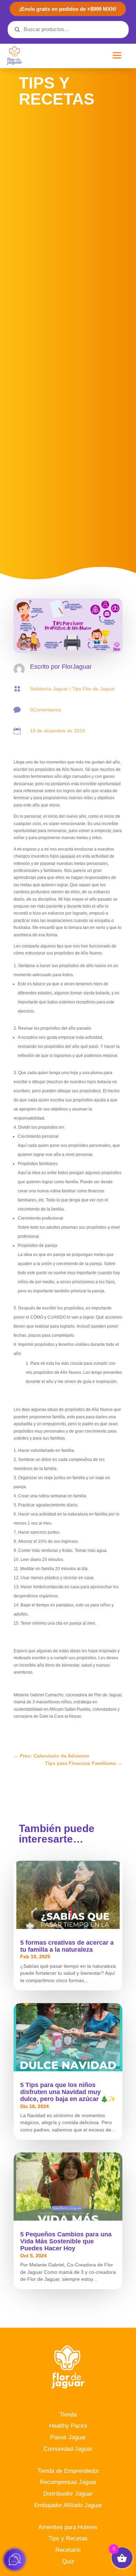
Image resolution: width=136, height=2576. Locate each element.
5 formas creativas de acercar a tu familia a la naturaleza (67, 1946)
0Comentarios (46, 710)
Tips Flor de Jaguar (94, 689)
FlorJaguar (77, 667)
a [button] (117, 56)
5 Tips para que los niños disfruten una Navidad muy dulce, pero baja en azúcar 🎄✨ (68, 2092)
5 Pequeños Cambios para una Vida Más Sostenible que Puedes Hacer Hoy (66, 2241)
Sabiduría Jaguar (49, 689)
